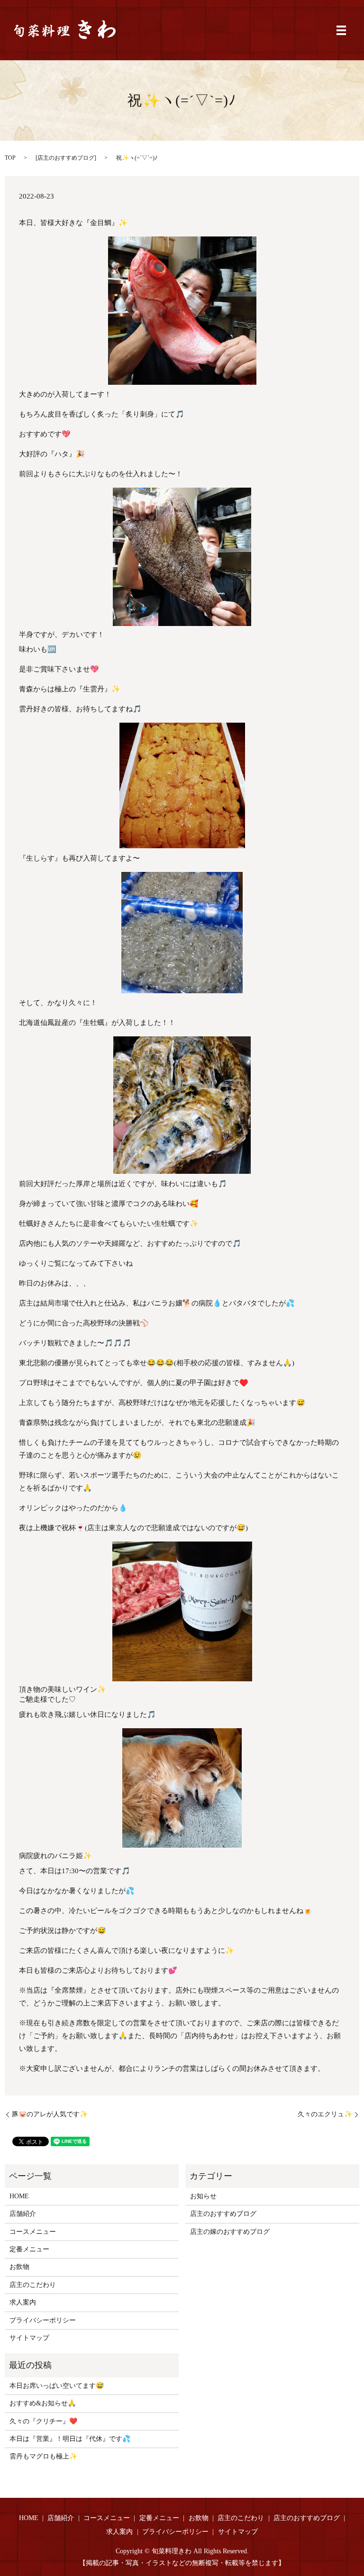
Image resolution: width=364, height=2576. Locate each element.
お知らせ (203, 2196)
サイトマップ (29, 2338)
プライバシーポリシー (43, 2320)
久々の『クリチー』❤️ (43, 2421)
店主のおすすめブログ (66, 158)
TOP (10, 158)
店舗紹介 (23, 2214)
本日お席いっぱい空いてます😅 (57, 2386)
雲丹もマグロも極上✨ (43, 2456)
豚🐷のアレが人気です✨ (50, 2114)
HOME (19, 2196)
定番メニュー (29, 2249)
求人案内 (23, 2302)
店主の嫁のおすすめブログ (230, 2232)
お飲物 (19, 2267)
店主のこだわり (33, 2285)
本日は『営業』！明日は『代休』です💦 (70, 2439)
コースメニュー (33, 2232)
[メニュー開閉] (341, 30)
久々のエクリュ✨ (325, 2114)
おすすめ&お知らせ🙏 (43, 2403)
